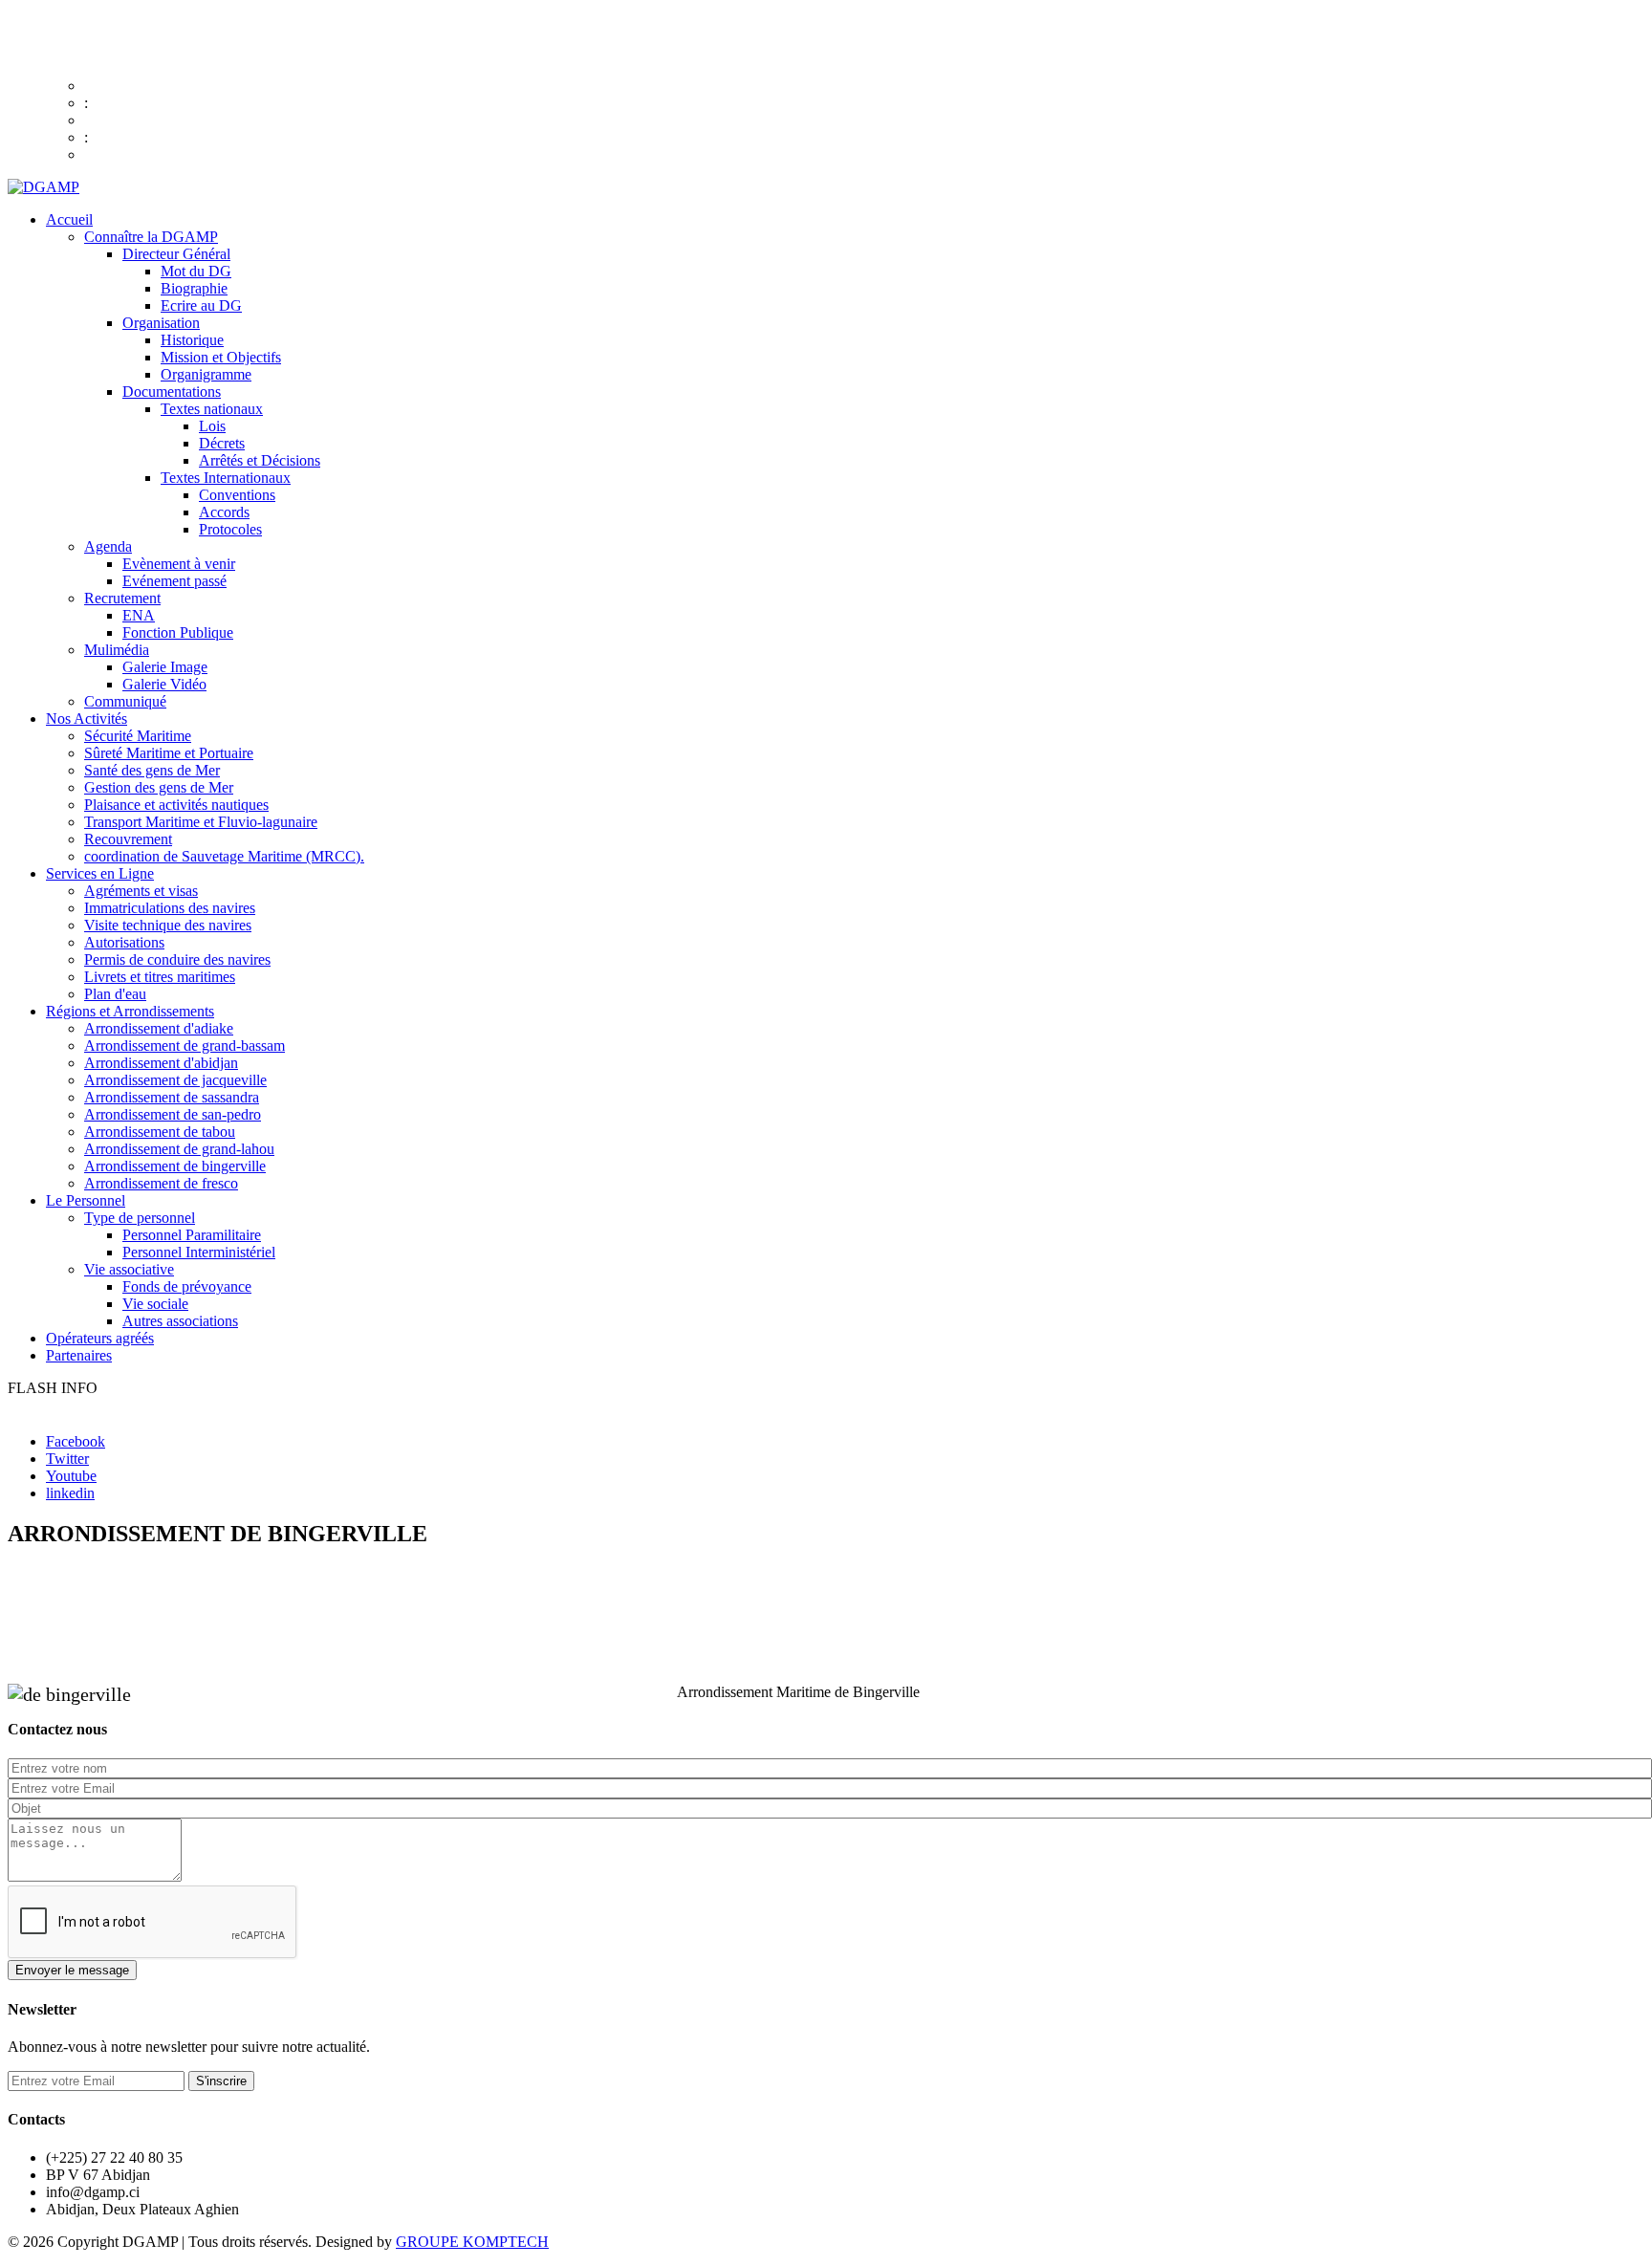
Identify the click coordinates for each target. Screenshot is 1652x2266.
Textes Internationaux (226, 478)
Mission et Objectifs (221, 357)
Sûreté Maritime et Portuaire (169, 753)
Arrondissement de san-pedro (173, 1114)
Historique (192, 340)
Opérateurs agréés (100, 1338)
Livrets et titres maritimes (160, 977)
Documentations (172, 392)
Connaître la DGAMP (151, 237)
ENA (139, 615)
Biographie (194, 288)
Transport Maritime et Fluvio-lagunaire (201, 822)
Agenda (108, 546)
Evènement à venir (179, 564)
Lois (212, 426)
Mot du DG (196, 271)
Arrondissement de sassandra (172, 1097)
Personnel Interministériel (199, 1252)
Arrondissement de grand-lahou (179, 1149)
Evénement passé (174, 581)
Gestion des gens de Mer (159, 787)
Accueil (69, 219)
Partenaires (79, 1355)
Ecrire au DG (201, 305)
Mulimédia (117, 650)
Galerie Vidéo (164, 684)
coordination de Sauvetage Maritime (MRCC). (224, 856)
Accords (224, 512)
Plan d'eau (115, 994)
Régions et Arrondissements (130, 1011)
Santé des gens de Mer (152, 770)
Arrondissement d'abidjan (161, 1063)
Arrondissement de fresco (161, 1183)
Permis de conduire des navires (177, 959)
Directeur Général (176, 254)
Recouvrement (128, 839)
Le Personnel (86, 1200)
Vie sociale (155, 1304)
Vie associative (129, 1269)
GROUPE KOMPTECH (472, 2242)
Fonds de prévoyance (187, 1286)
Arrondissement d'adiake (159, 1028)
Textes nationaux (212, 409)
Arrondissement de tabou (160, 1132)
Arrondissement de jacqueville (175, 1080)
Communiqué (125, 701)
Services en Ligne (100, 873)
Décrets (222, 443)
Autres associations (180, 1321)
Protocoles (230, 529)
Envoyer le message (72, 1970)
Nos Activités (87, 719)
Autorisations (124, 942)
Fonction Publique (178, 632)
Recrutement (122, 598)
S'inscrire (221, 2081)
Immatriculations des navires (170, 908)
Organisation (161, 323)
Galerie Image (165, 667)
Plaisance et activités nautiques (176, 805)
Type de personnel (140, 1218)
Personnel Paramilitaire (192, 1235)
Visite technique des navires (168, 925)
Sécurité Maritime (138, 736)
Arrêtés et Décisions (260, 460)
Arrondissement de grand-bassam (185, 1046)
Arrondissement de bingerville (175, 1166)
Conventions (237, 495)
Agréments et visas (141, 891)
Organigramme (206, 374)
